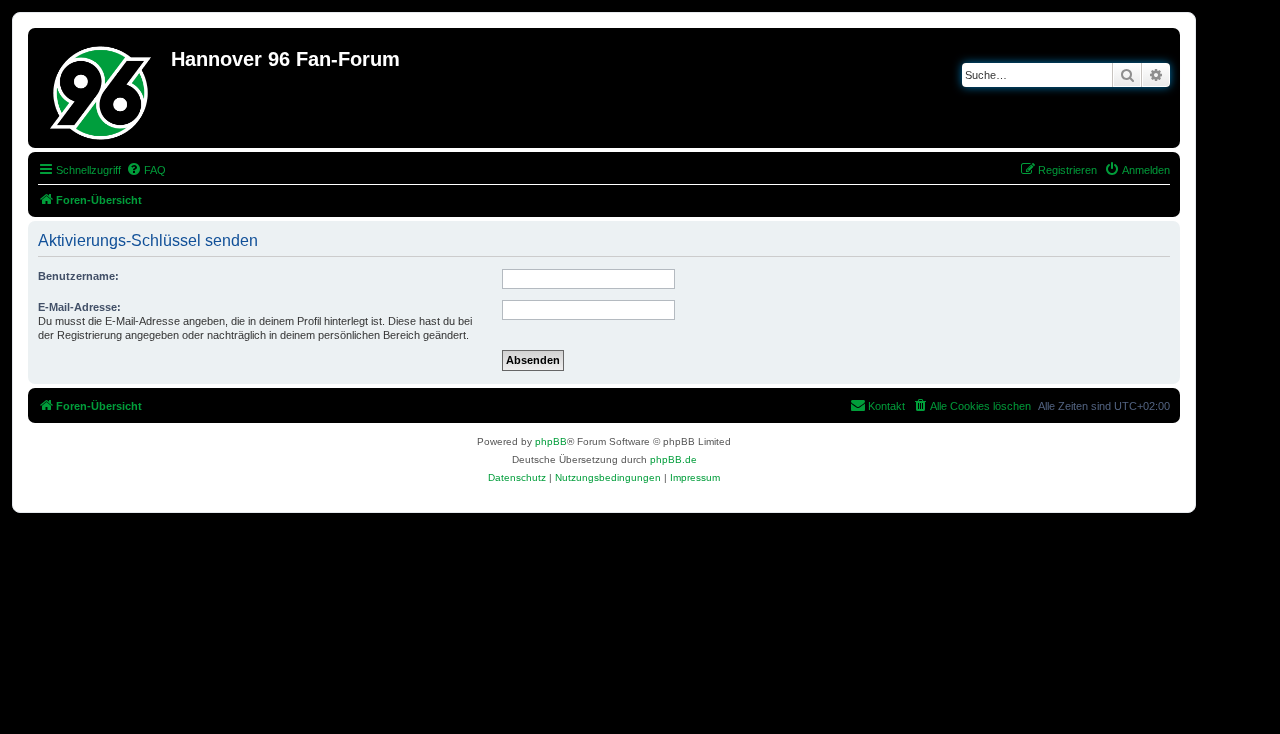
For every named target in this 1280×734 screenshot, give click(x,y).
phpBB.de (673, 459)
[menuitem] (146, 170)
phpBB (551, 441)
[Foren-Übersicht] (102, 88)
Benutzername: (78, 276)
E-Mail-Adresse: (79, 307)
